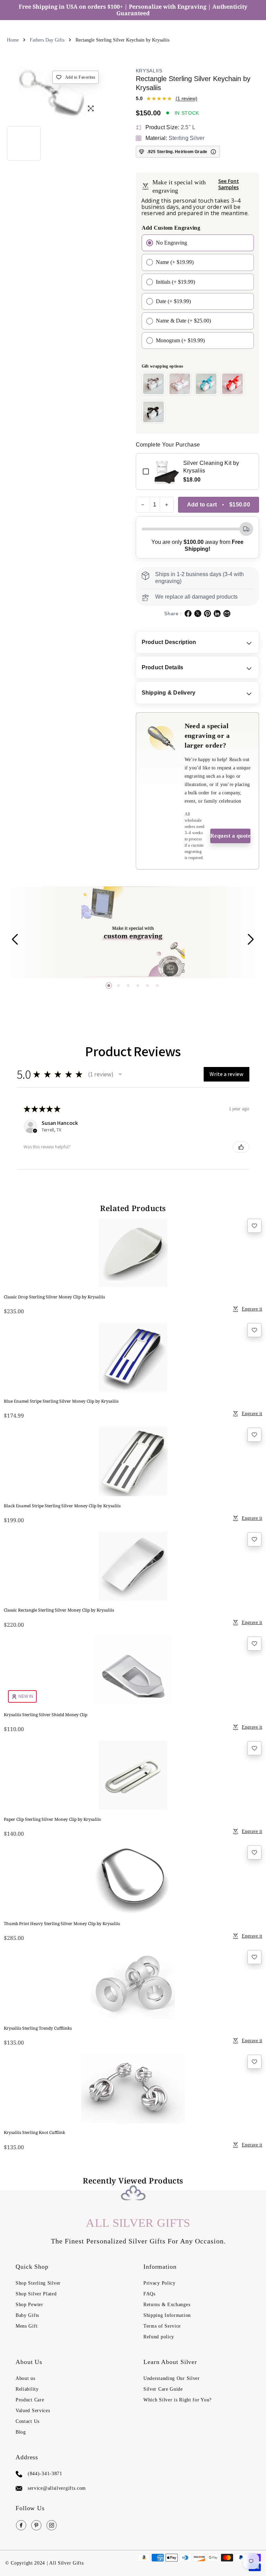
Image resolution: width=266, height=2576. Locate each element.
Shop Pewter (29, 2305)
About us (25, 2378)
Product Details (163, 667)
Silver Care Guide (163, 2389)
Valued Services (33, 2411)
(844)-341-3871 (45, 2474)
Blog (21, 2432)
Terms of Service (162, 2326)
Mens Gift (26, 2326)
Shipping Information (167, 2315)
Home (13, 40)
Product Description (169, 642)
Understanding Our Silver (172, 2378)
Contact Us (28, 2421)
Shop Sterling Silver (38, 2283)
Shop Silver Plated (36, 2294)
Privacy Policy (159, 2283)
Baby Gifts (27, 2315)
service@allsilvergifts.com (57, 2488)
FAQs (149, 2294)
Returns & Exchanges (167, 2305)
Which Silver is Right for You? (178, 2400)
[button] (109, 986)
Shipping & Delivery (169, 693)
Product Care (30, 2400)
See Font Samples (229, 184)
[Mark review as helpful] (241, 1147)
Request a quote (230, 836)
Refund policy (159, 2337)
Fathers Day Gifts (47, 40)
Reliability (27, 2389)
